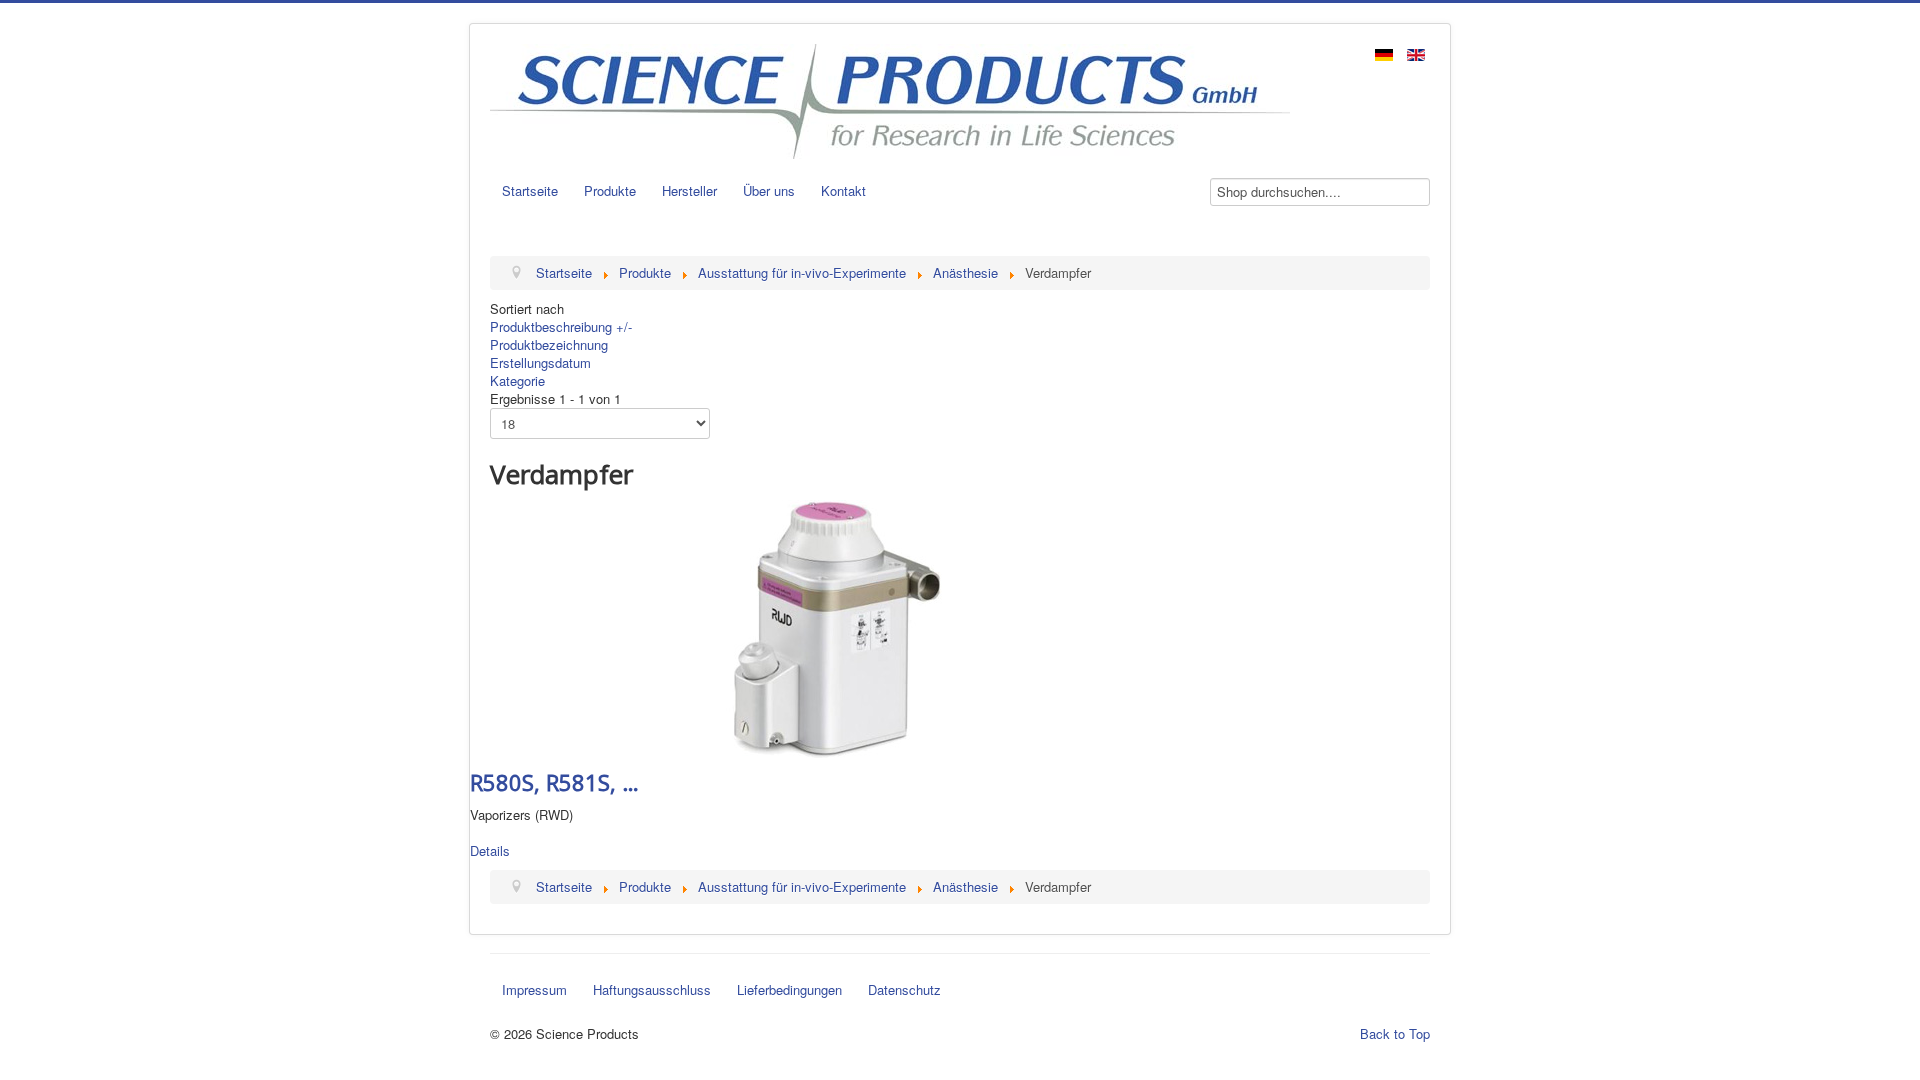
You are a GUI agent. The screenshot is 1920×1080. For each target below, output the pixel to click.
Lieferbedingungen (789, 989)
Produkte (610, 190)
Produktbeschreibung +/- (561, 326)
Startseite (530, 190)
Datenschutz (904, 989)
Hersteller (689, 190)
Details (490, 850)
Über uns (769, 190)
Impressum (534, 989)
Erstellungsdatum (540, 362)
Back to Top (1395, 1033)
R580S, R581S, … (554, 782)
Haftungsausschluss (652, 989)
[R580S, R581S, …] (837, 626)
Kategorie (517, 380)
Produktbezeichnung (549, 344)
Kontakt (843, 190)
